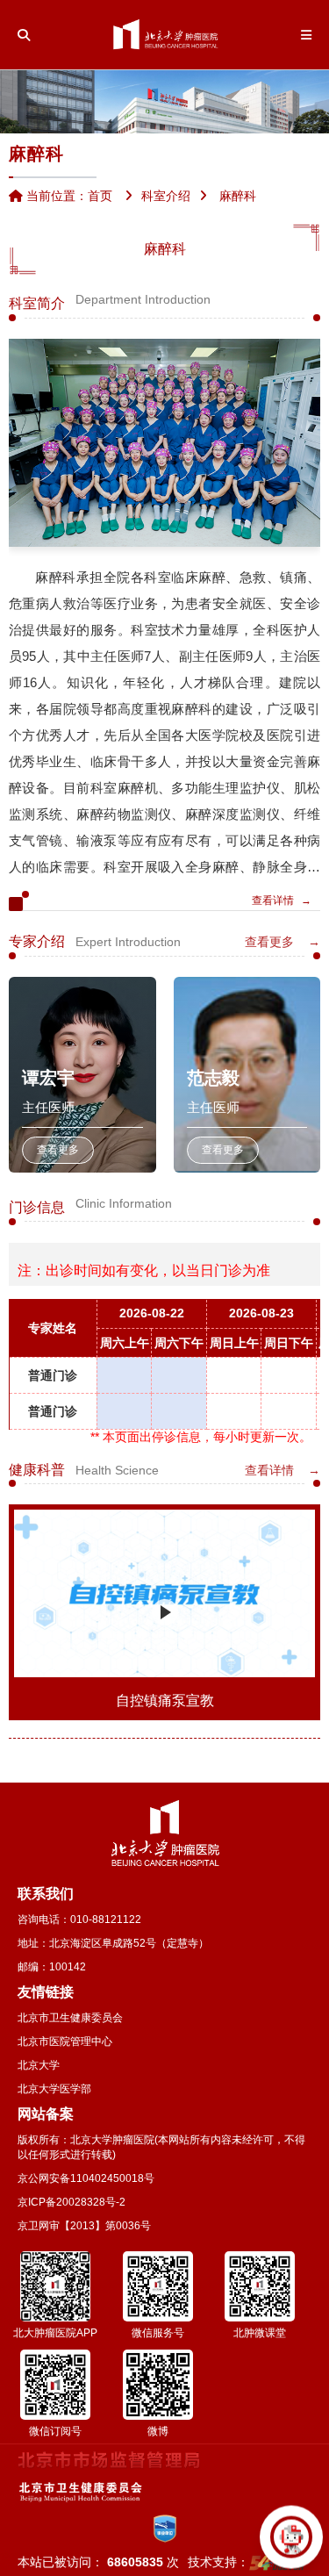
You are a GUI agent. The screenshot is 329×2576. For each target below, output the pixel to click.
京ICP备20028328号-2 (72, 2202)
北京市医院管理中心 (65, 2041)
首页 (100, 196)
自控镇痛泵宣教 (165, 1701)
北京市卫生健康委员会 (70, 2018)
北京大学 (39, 2065)
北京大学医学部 (54, 2089)
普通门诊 (53, 1375)
